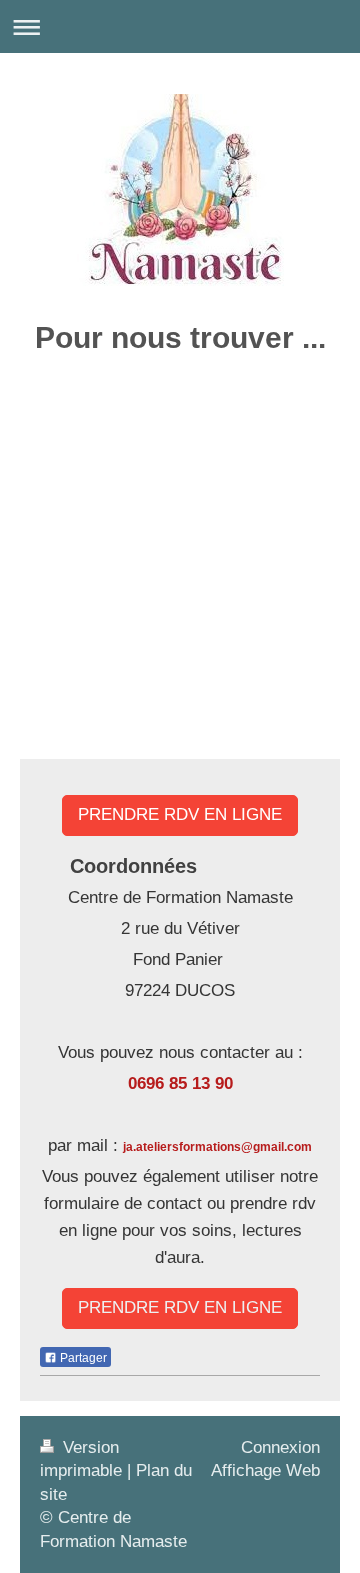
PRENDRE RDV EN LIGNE (180, 814)
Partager (82, 1358)
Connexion (280, 1447)
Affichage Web (265, 1470)
